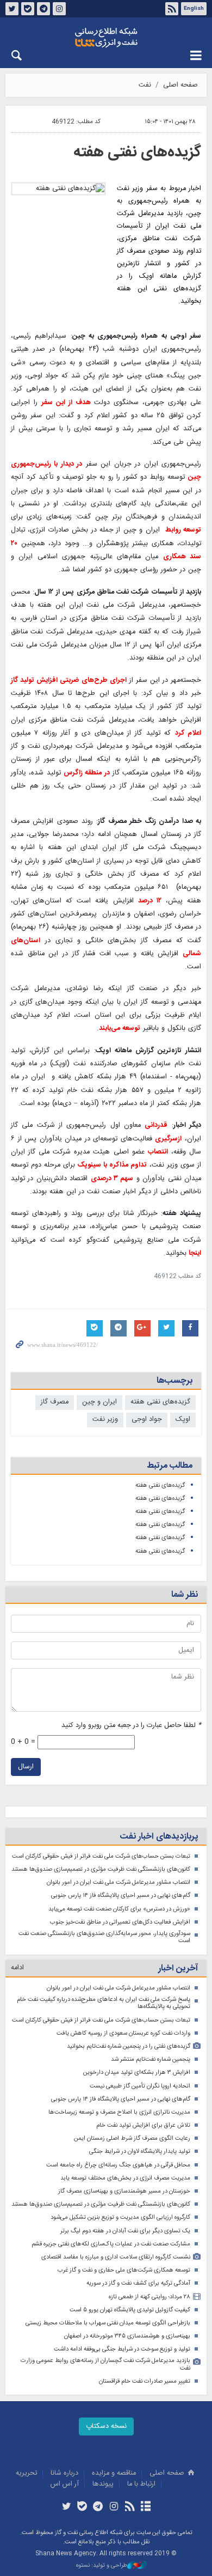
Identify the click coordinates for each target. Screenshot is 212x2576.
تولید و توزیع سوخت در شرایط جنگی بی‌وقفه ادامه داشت (122, 2349)
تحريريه (26, 2473)
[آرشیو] (145, 2507)
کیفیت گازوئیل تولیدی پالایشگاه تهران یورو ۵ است (130, 2310)
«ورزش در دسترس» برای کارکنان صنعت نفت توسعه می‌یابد (119, 1909)
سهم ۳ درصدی (112, 1179)
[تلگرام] (98, 2507)
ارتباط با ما (141, 2484)
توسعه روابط (182, 530)
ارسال (26, 1767)
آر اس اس (65, 2484)
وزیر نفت (105, 1420)
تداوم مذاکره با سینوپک (112, 1165)
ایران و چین (99, 1402)
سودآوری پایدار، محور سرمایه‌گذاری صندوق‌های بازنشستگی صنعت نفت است (104, 1937)
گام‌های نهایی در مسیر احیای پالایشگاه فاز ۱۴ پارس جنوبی (121, 1896)
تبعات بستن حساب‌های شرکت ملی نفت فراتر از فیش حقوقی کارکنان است (101, 1856)
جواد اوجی (147, 1420)
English (194, 9)
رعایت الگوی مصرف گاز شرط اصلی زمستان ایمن (132, 2138)
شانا (106, 38)
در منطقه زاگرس (87, 773)
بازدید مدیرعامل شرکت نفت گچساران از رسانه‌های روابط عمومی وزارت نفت (105, 2364)
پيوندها (103, 2484)
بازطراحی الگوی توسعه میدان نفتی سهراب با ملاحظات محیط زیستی (108, 2323)
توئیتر (12, 9)
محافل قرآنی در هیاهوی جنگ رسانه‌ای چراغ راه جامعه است (118, 2165)
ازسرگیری (168, 1139)
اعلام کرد (188, 733)
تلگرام (43, 9)
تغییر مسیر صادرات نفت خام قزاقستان (145, 2381)
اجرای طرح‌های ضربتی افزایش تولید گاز (69, 680)
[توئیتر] (66, 2507)
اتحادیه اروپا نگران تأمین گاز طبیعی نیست (140, 2086)
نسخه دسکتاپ (106, 2427)
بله (28, 9)
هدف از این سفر (66, 403)
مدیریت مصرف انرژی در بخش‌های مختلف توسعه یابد (125, 2178)
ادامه (17, 1968)
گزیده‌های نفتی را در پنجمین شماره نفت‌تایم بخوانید (129, 2046)
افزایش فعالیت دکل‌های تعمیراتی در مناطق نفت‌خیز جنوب (120, 1922)
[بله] (82, 2507)
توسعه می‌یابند (120, 1028)
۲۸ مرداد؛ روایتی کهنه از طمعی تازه (149, 2297)
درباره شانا (64, 2473)
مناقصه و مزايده (114, 2473)
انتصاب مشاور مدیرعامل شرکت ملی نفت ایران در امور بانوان (119, 1882)
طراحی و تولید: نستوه (102, 2566)
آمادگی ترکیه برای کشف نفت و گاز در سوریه (138, 2283)
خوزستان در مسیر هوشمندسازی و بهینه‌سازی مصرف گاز (124, 2191)
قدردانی (156, 1125)
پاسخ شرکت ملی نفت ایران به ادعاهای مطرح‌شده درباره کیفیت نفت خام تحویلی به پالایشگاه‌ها (104, 2003)
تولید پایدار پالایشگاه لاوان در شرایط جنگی (140, 2151)
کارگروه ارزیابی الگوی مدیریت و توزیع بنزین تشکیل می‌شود (120, 2217)
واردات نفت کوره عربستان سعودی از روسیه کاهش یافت (123, 2033)
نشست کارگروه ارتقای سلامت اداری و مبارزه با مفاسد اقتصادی (116, 2257)
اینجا (194, 1253)
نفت (145, 85)
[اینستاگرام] (114, 2507)
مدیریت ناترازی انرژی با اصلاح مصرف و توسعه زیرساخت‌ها (119, 2112)
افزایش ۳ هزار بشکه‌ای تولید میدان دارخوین (137, 2073)
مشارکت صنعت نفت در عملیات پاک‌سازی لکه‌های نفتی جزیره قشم (111, 2244)
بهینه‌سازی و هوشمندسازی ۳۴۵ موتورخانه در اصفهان (127, 2336)
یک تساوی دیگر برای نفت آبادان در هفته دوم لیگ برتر (125, 2231)
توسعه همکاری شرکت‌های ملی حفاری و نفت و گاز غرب (124, 2270)
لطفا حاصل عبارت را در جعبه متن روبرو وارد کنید (131, 1726)
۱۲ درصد (150, 901)
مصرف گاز (55, 1402)
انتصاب (158, 1152)
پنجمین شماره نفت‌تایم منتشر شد (151, 2059)
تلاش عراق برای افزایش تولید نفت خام (143, 2125)
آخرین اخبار (178, 1968)
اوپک (183, 1420)
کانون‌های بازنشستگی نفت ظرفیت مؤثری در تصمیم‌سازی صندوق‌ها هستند (101, 1869)
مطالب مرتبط (170, 1466)
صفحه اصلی (180, 85)
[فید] (130, 2507)
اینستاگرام (59, 9)
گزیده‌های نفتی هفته (137, 152)
